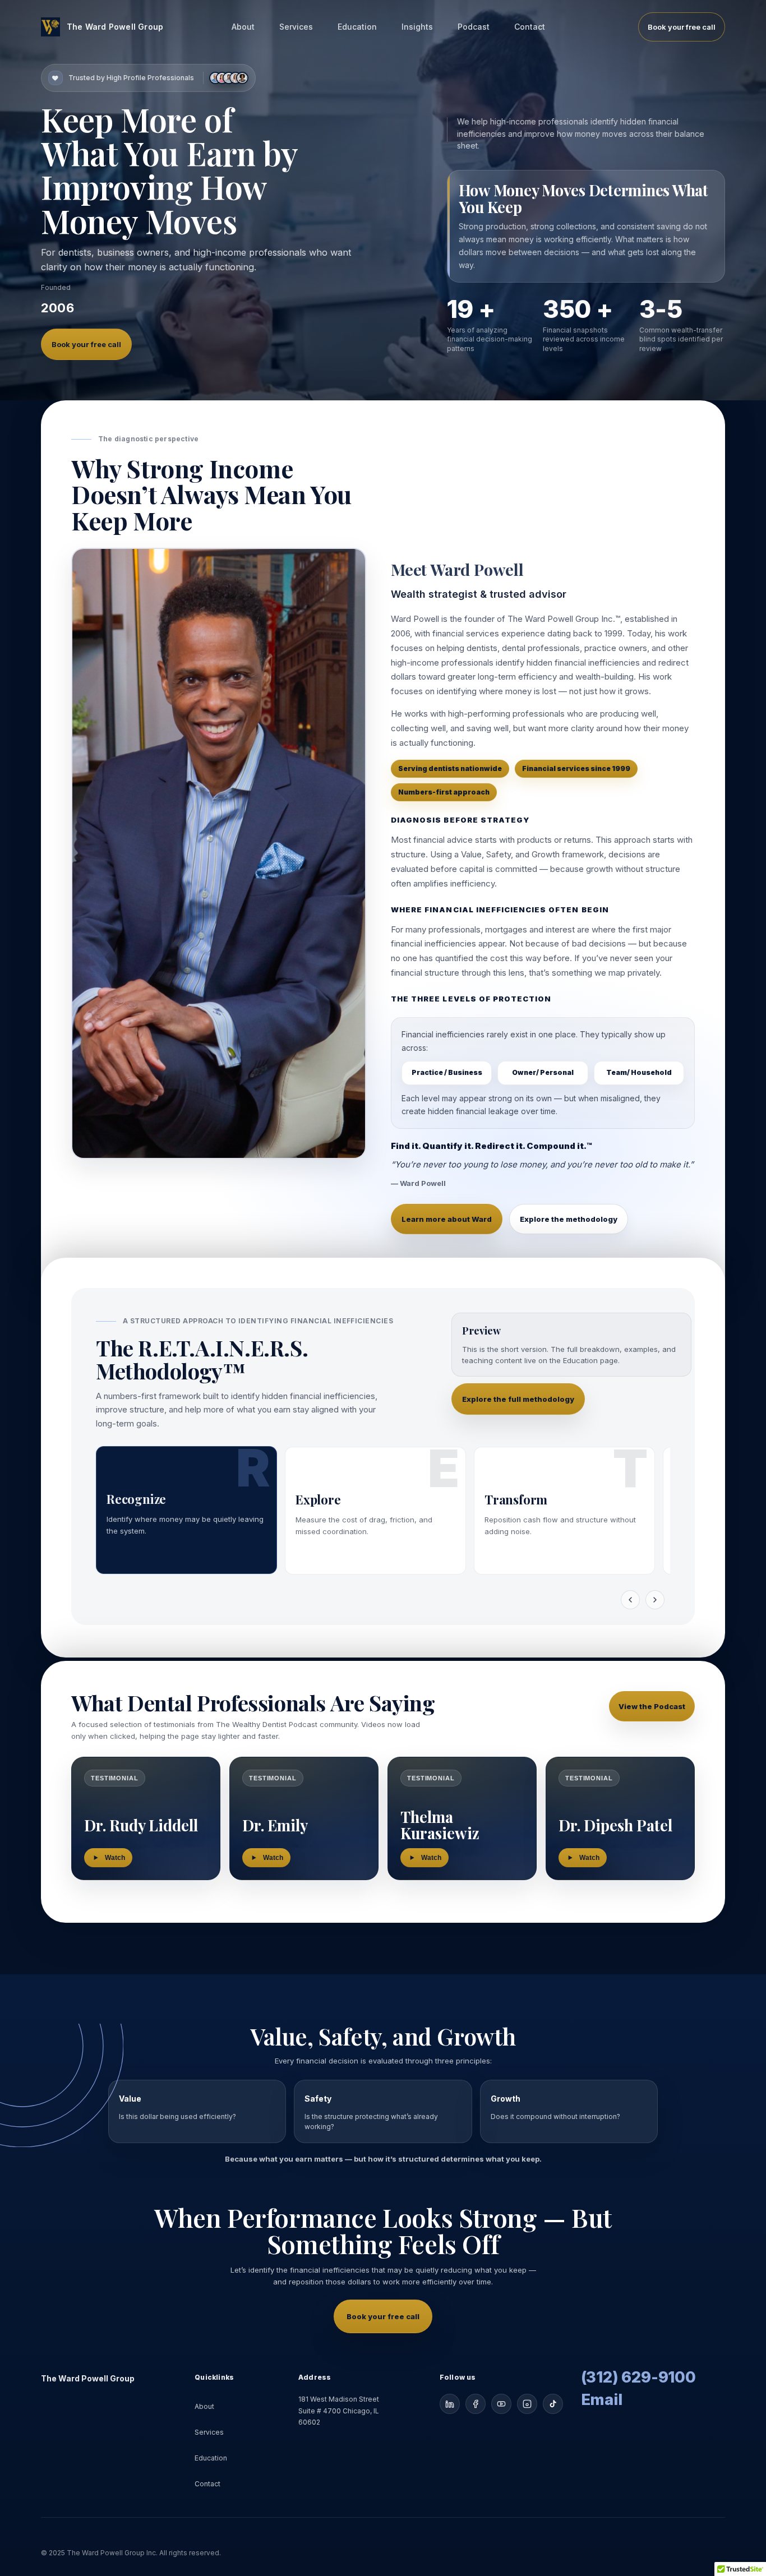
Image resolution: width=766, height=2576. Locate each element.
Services (296, 27)
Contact (530, 27)
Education (357, 27)
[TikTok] (553, 2404)
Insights (417, 27)
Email (602, 2400)
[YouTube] (501, 2404)
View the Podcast (652, 1706)
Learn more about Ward (447, 1219)
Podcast (474, 27)
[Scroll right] (655, 1600)
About (243, 27)
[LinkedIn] (450, 2404)
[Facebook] (476, 2404)
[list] (383, 1513)
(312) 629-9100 (638, 2378)
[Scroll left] (630, 1600)
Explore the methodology (569, 1219)
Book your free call (682, 27)
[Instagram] (527, 2404)
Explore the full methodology (518, 1399)
